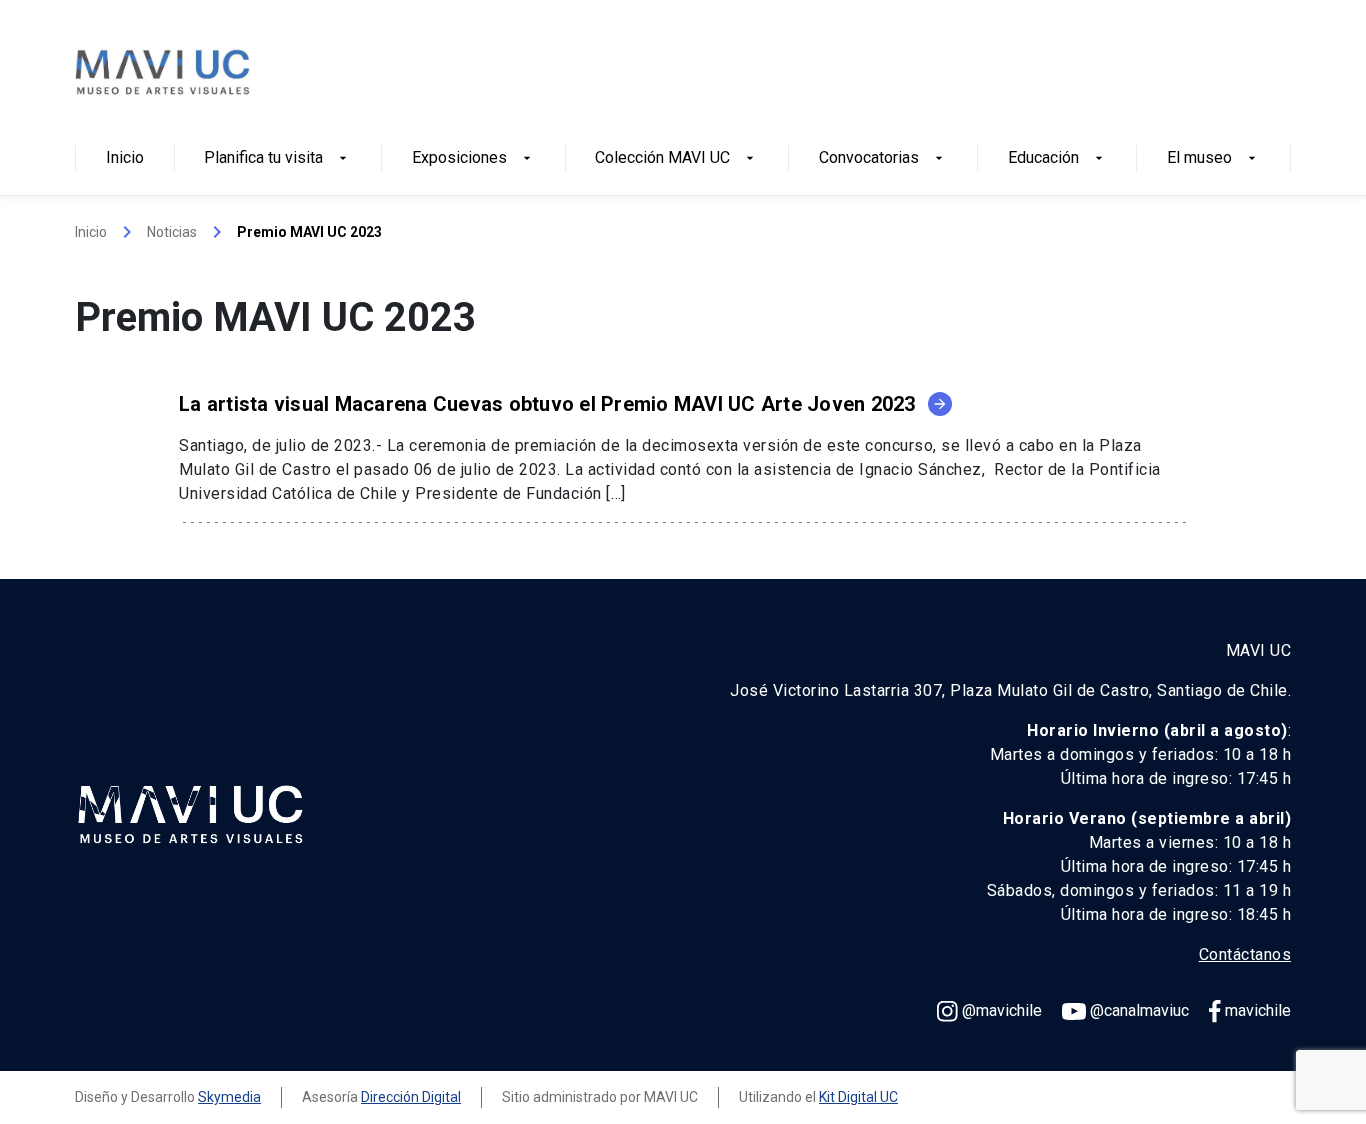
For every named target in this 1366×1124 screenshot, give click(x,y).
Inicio (125, 158)
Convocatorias (883, 158)
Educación (1057, 158)
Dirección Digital (411, 1097)
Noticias (172, 232)
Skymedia (229, 1097)
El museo (1213, 158)
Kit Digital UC (858, 1097)
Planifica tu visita (277, 158)
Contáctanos (1245, 954)
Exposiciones (473, 158)
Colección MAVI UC (676, 158)
